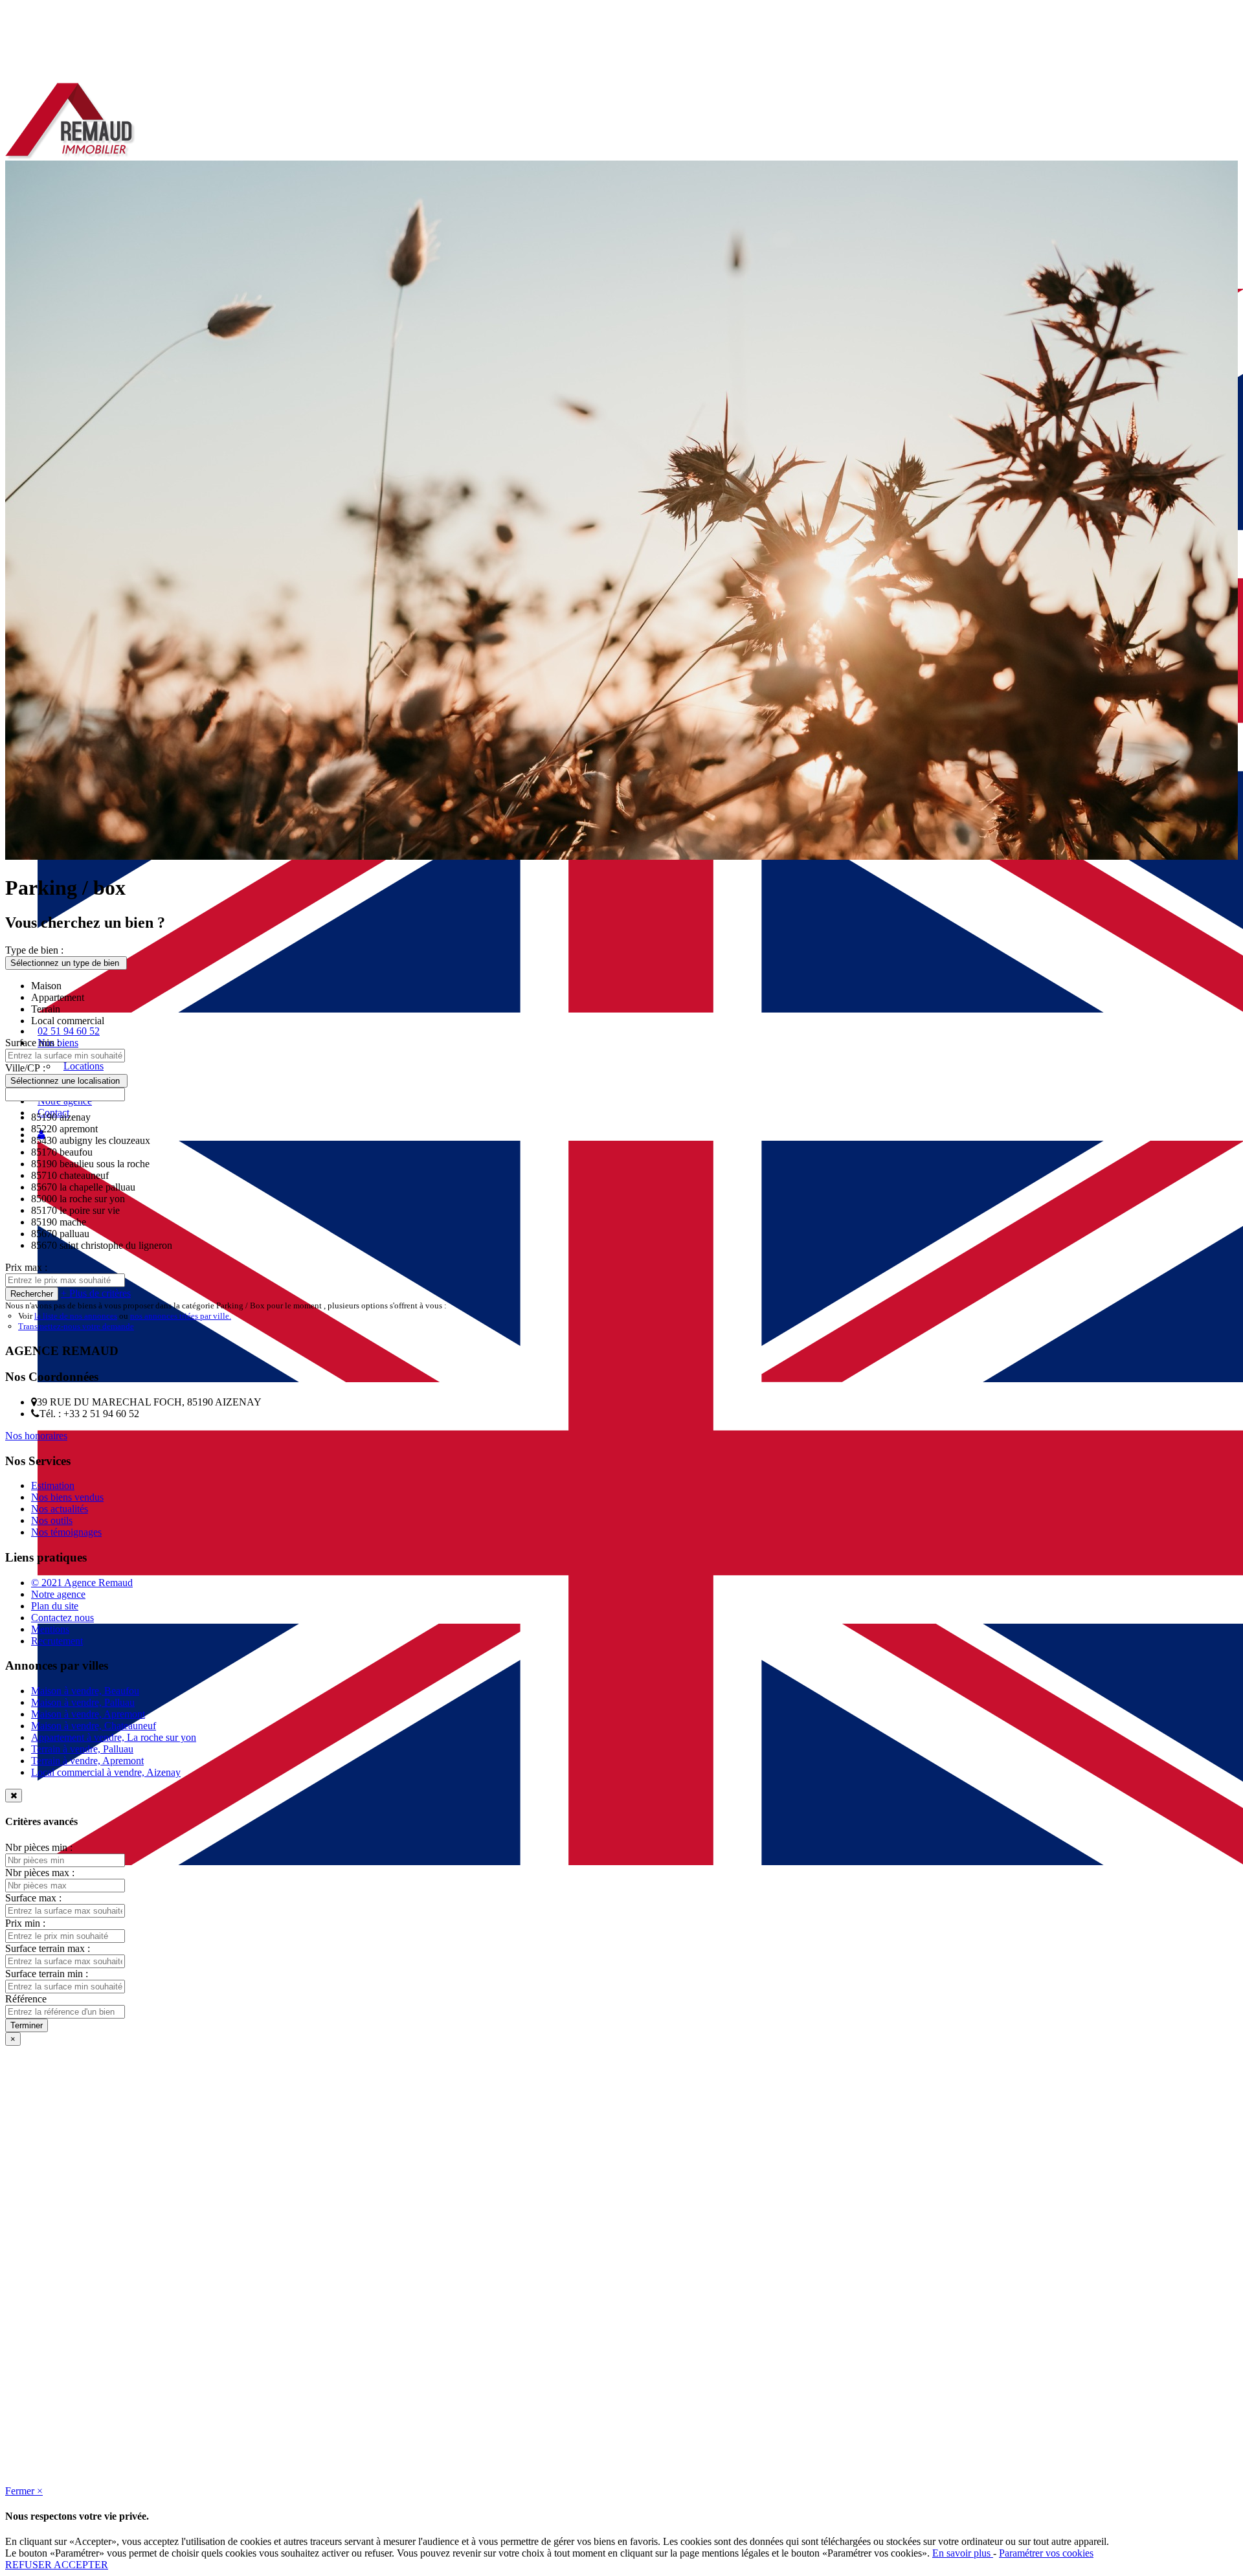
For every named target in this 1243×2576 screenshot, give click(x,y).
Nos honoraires (36, 1436)
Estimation (53, 1485)
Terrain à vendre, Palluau (82, 1749)
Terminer (27, 2025)
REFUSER (29, 2565)
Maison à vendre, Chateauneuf (94, 1726)
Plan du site (55, 1606)
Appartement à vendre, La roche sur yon (114, 1737)
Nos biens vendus (67, 1497)
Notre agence (58, 1594)
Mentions (50, 1629)
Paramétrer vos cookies (1046, 2553)
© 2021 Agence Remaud (82, 1583)
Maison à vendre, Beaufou (85, 1691)
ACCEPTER (81, 2565)
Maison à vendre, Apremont (88, 1714)
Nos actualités (60, 1509)
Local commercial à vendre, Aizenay (106, 1772)
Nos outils (52, 1520)
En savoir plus (963, 2553)
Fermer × (24, 2491)
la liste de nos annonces (76, 1316)
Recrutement (57, 1641)
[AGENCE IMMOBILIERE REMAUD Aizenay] (71, 157)
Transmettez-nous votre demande (76, 1326)
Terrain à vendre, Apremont (87, 1761)
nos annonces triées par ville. (181, 1316)
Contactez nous (62, 1618)
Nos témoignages (66, 1532)
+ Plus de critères (96, 1293)
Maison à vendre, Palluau (83, 1702)
